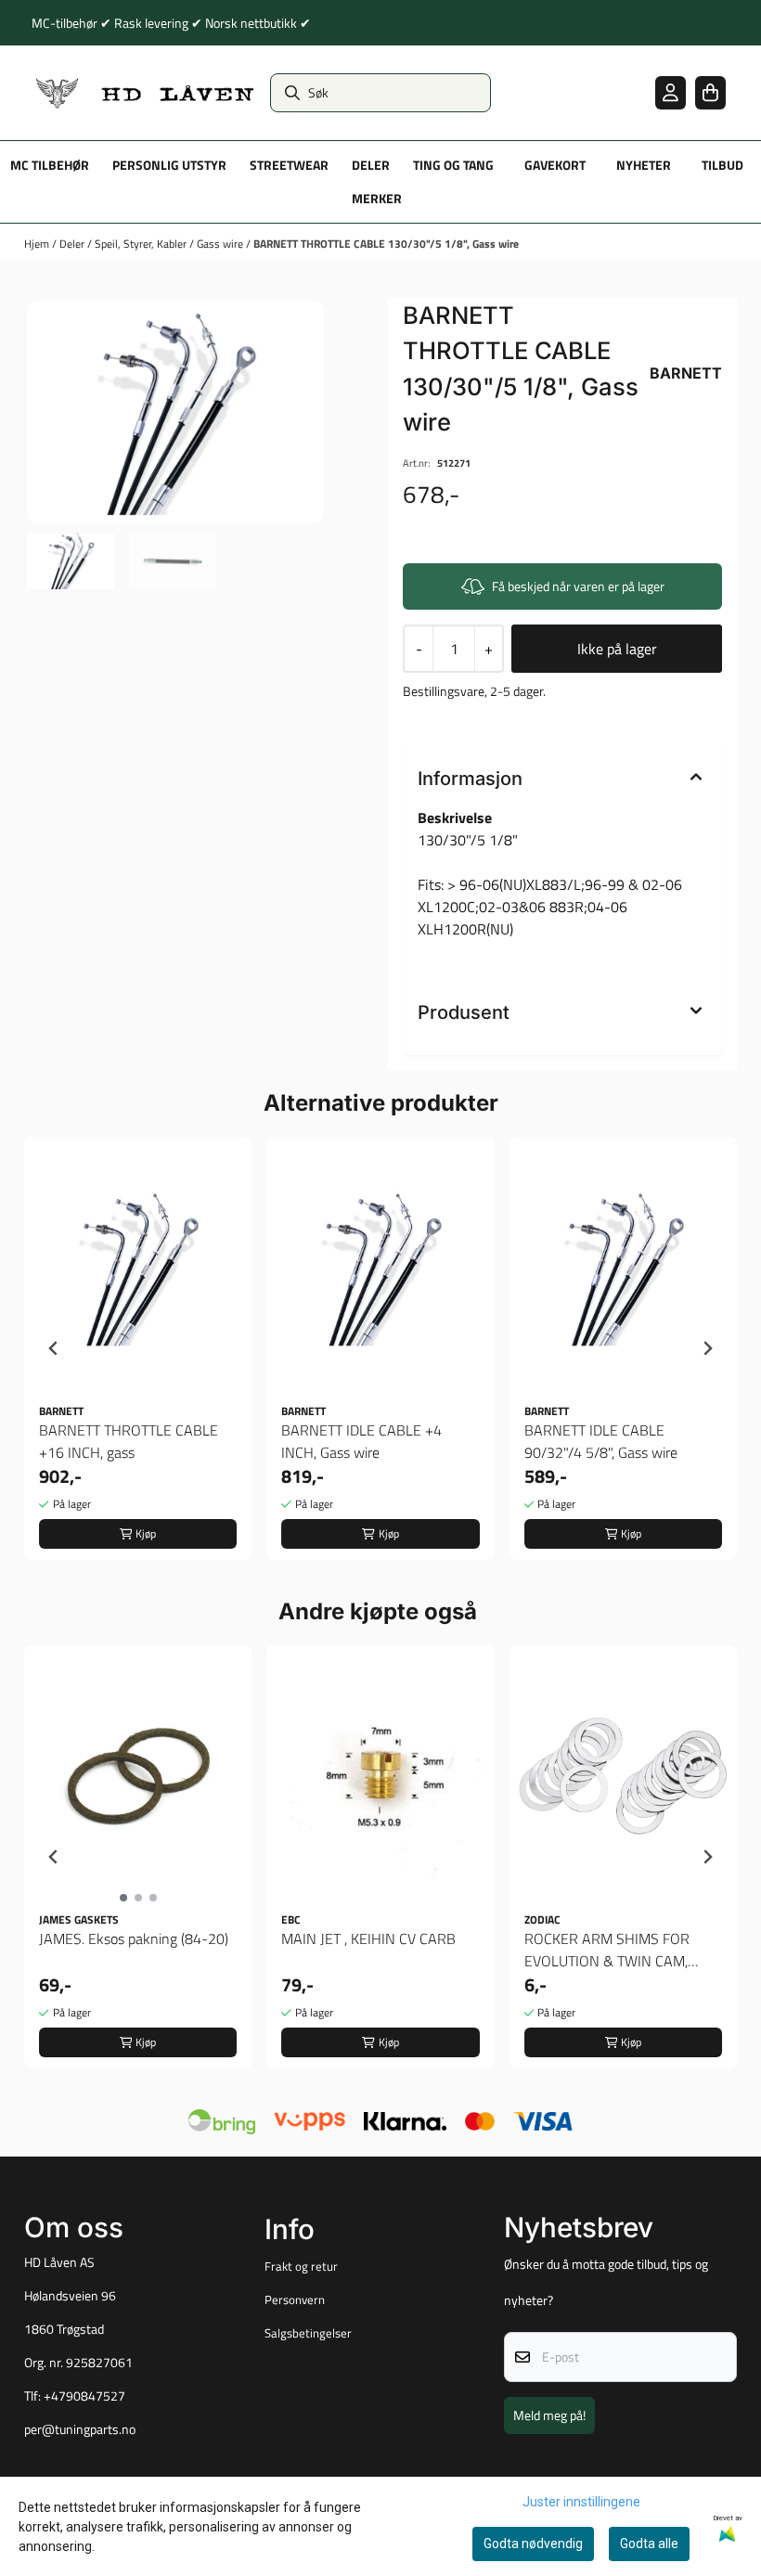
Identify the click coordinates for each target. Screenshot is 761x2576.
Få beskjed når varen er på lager (578, 586)
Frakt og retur (301, 2266)
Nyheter (644, 165)
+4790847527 (84, 2396)
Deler (73, 244)
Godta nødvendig (533, 2544)
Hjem (38, 244)
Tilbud (722, 165)
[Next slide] (707, 1348)
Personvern (295, 2299)
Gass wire (221, 244)
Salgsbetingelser (308, 2333)
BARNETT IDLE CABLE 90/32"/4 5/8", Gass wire (601, 1441)
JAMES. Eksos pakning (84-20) (134, 1938)
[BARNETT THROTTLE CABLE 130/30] (175, 412)
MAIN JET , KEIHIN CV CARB (368, 1938)
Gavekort (555, 165)
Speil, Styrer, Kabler (142, 244)
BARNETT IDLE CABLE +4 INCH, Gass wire (361, 1441)
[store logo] (145, 93)
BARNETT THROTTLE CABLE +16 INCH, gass (129, 1441)
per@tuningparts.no (80, 2429)
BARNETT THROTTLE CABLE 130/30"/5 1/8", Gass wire (386, 244)
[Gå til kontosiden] (671, 92)
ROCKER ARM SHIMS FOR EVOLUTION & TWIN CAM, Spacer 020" (607, 1950)
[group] (138, 1348)
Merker (377, 199)
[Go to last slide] (54, 1348)
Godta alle (649, 2544)
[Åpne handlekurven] (710, 92)
